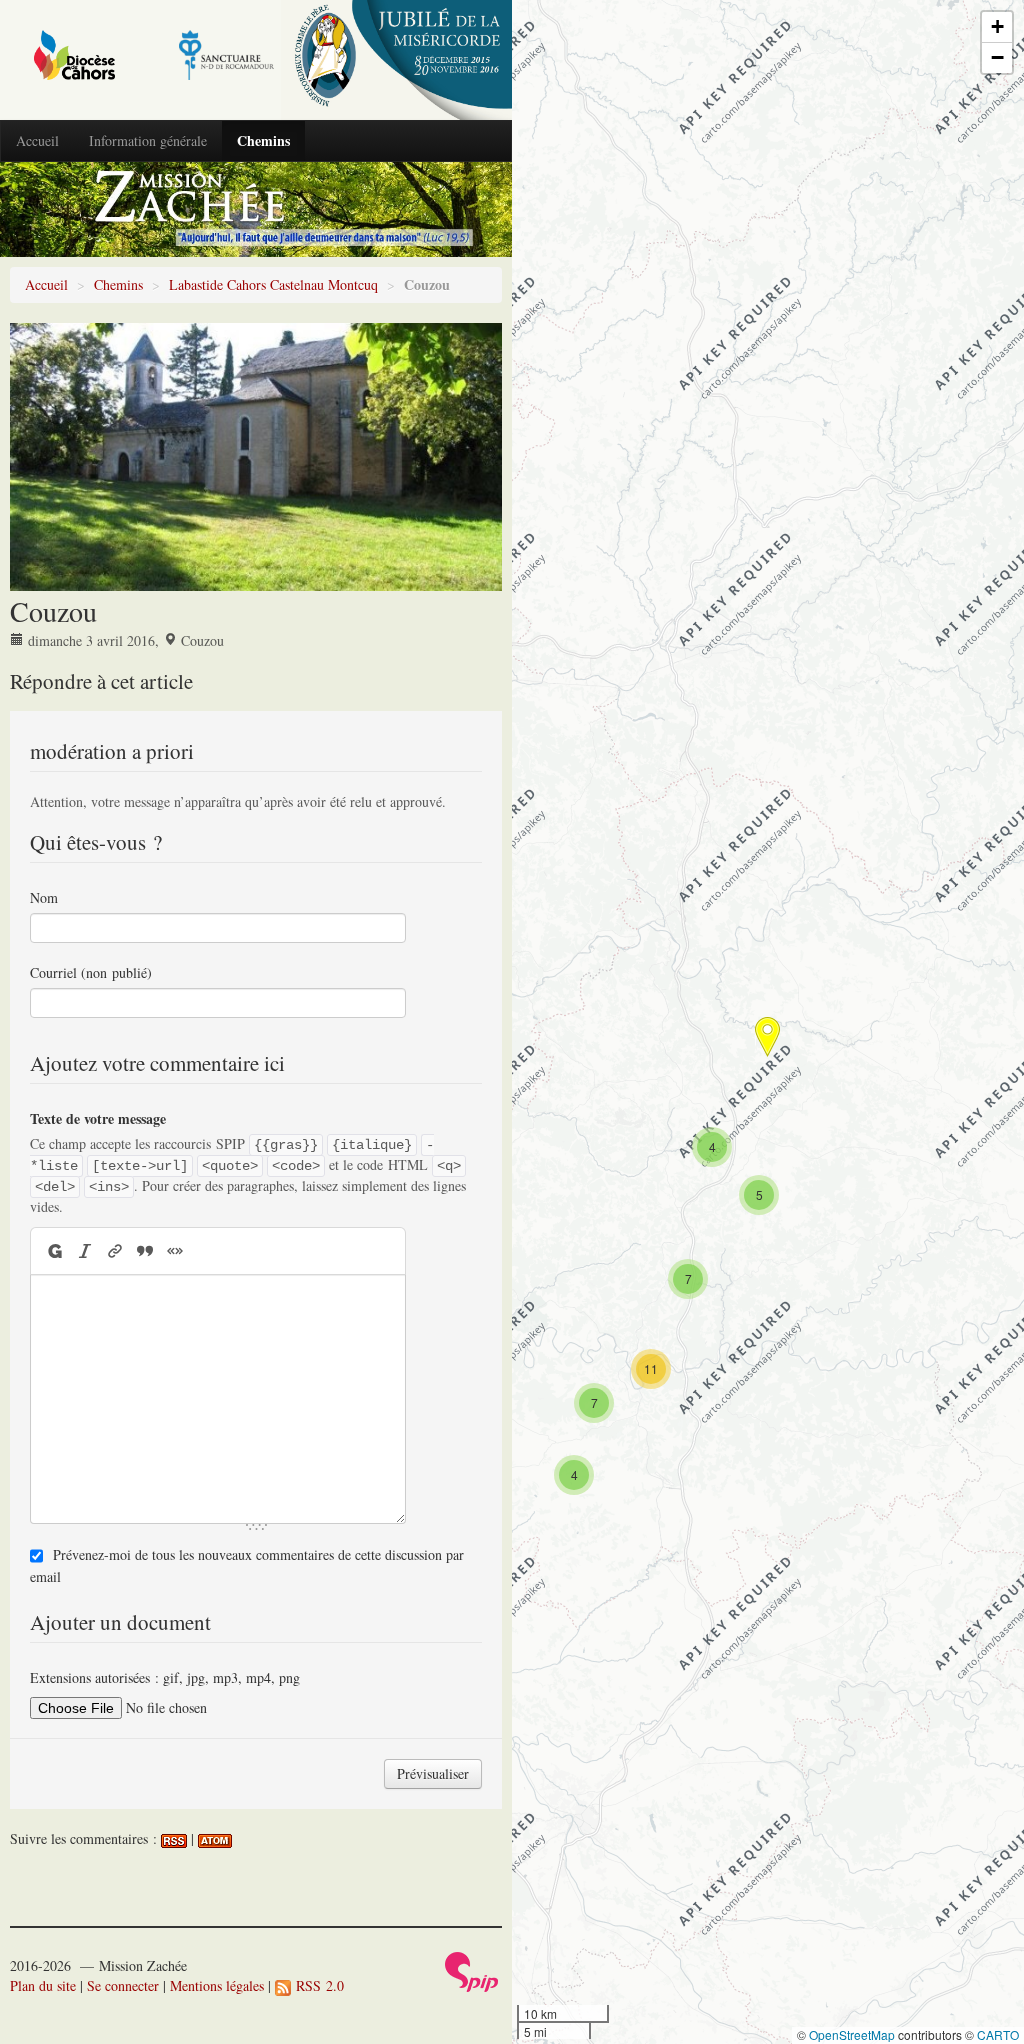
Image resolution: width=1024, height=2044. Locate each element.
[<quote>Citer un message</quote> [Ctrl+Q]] (145, 1250)
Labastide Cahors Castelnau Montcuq (273, 284)
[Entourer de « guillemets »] (175, 1250)
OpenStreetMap (852, 2034)
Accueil (37, 140)
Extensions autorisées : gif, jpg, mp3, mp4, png (165, 1677)
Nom (44, 897)
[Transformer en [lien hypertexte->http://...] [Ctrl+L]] (115, 1250)
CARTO (998, 2034)
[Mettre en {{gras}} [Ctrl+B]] (53, 1250)
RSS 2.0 (317, 1985)
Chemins (263, 140)
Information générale (148, 140)
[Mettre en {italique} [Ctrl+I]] (85, 1250)
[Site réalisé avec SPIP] (472, 1970)
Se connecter (123, 1985)
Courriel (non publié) (91, 972)
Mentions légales (217, 1985)
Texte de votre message (98, 1119)
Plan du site (43, 1985)
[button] (574, 1475)
